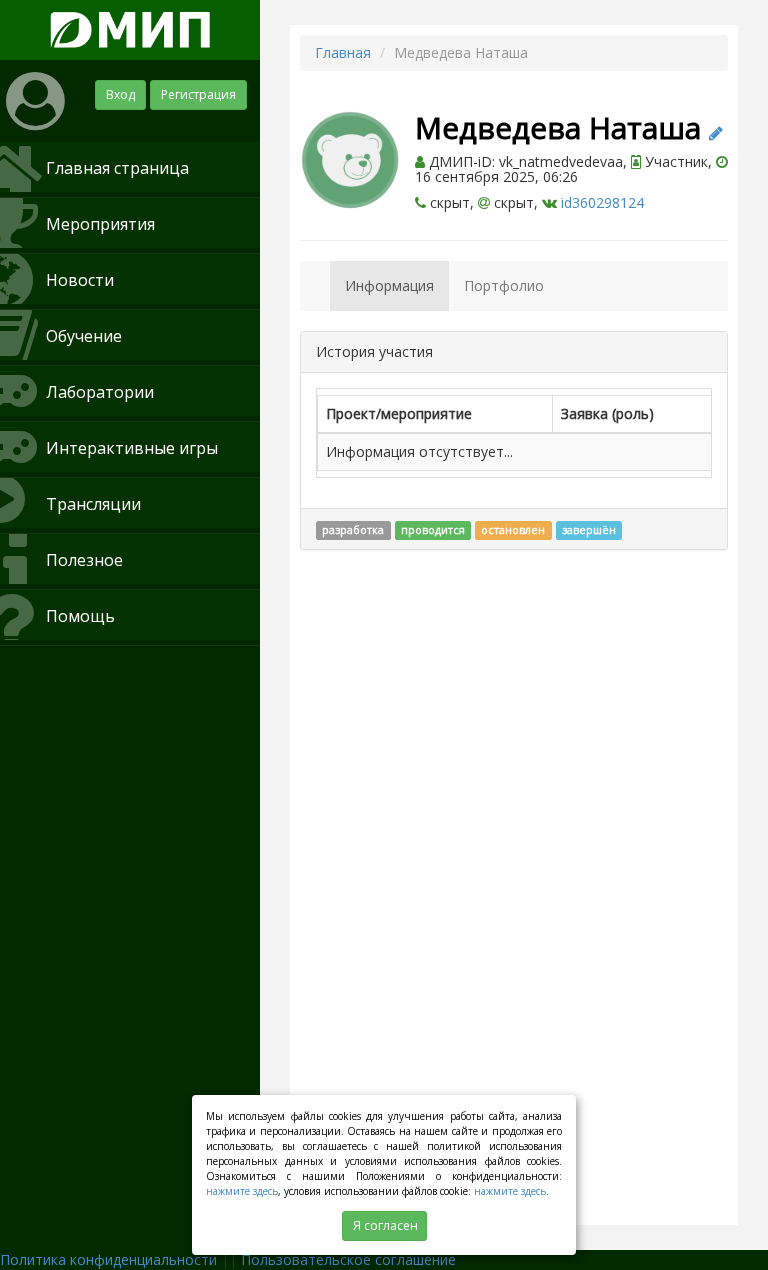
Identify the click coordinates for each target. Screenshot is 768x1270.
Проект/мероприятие (399, 413)
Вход (120, 94)
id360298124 (602, 202)
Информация (389, 285)
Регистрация (198, 94)
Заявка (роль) (607, 413)
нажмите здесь (242, 1191)
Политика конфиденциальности (108, 1259)
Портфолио (504, 285)
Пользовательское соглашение (348, 1259)
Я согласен (385, 1225)
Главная (343, 52)
